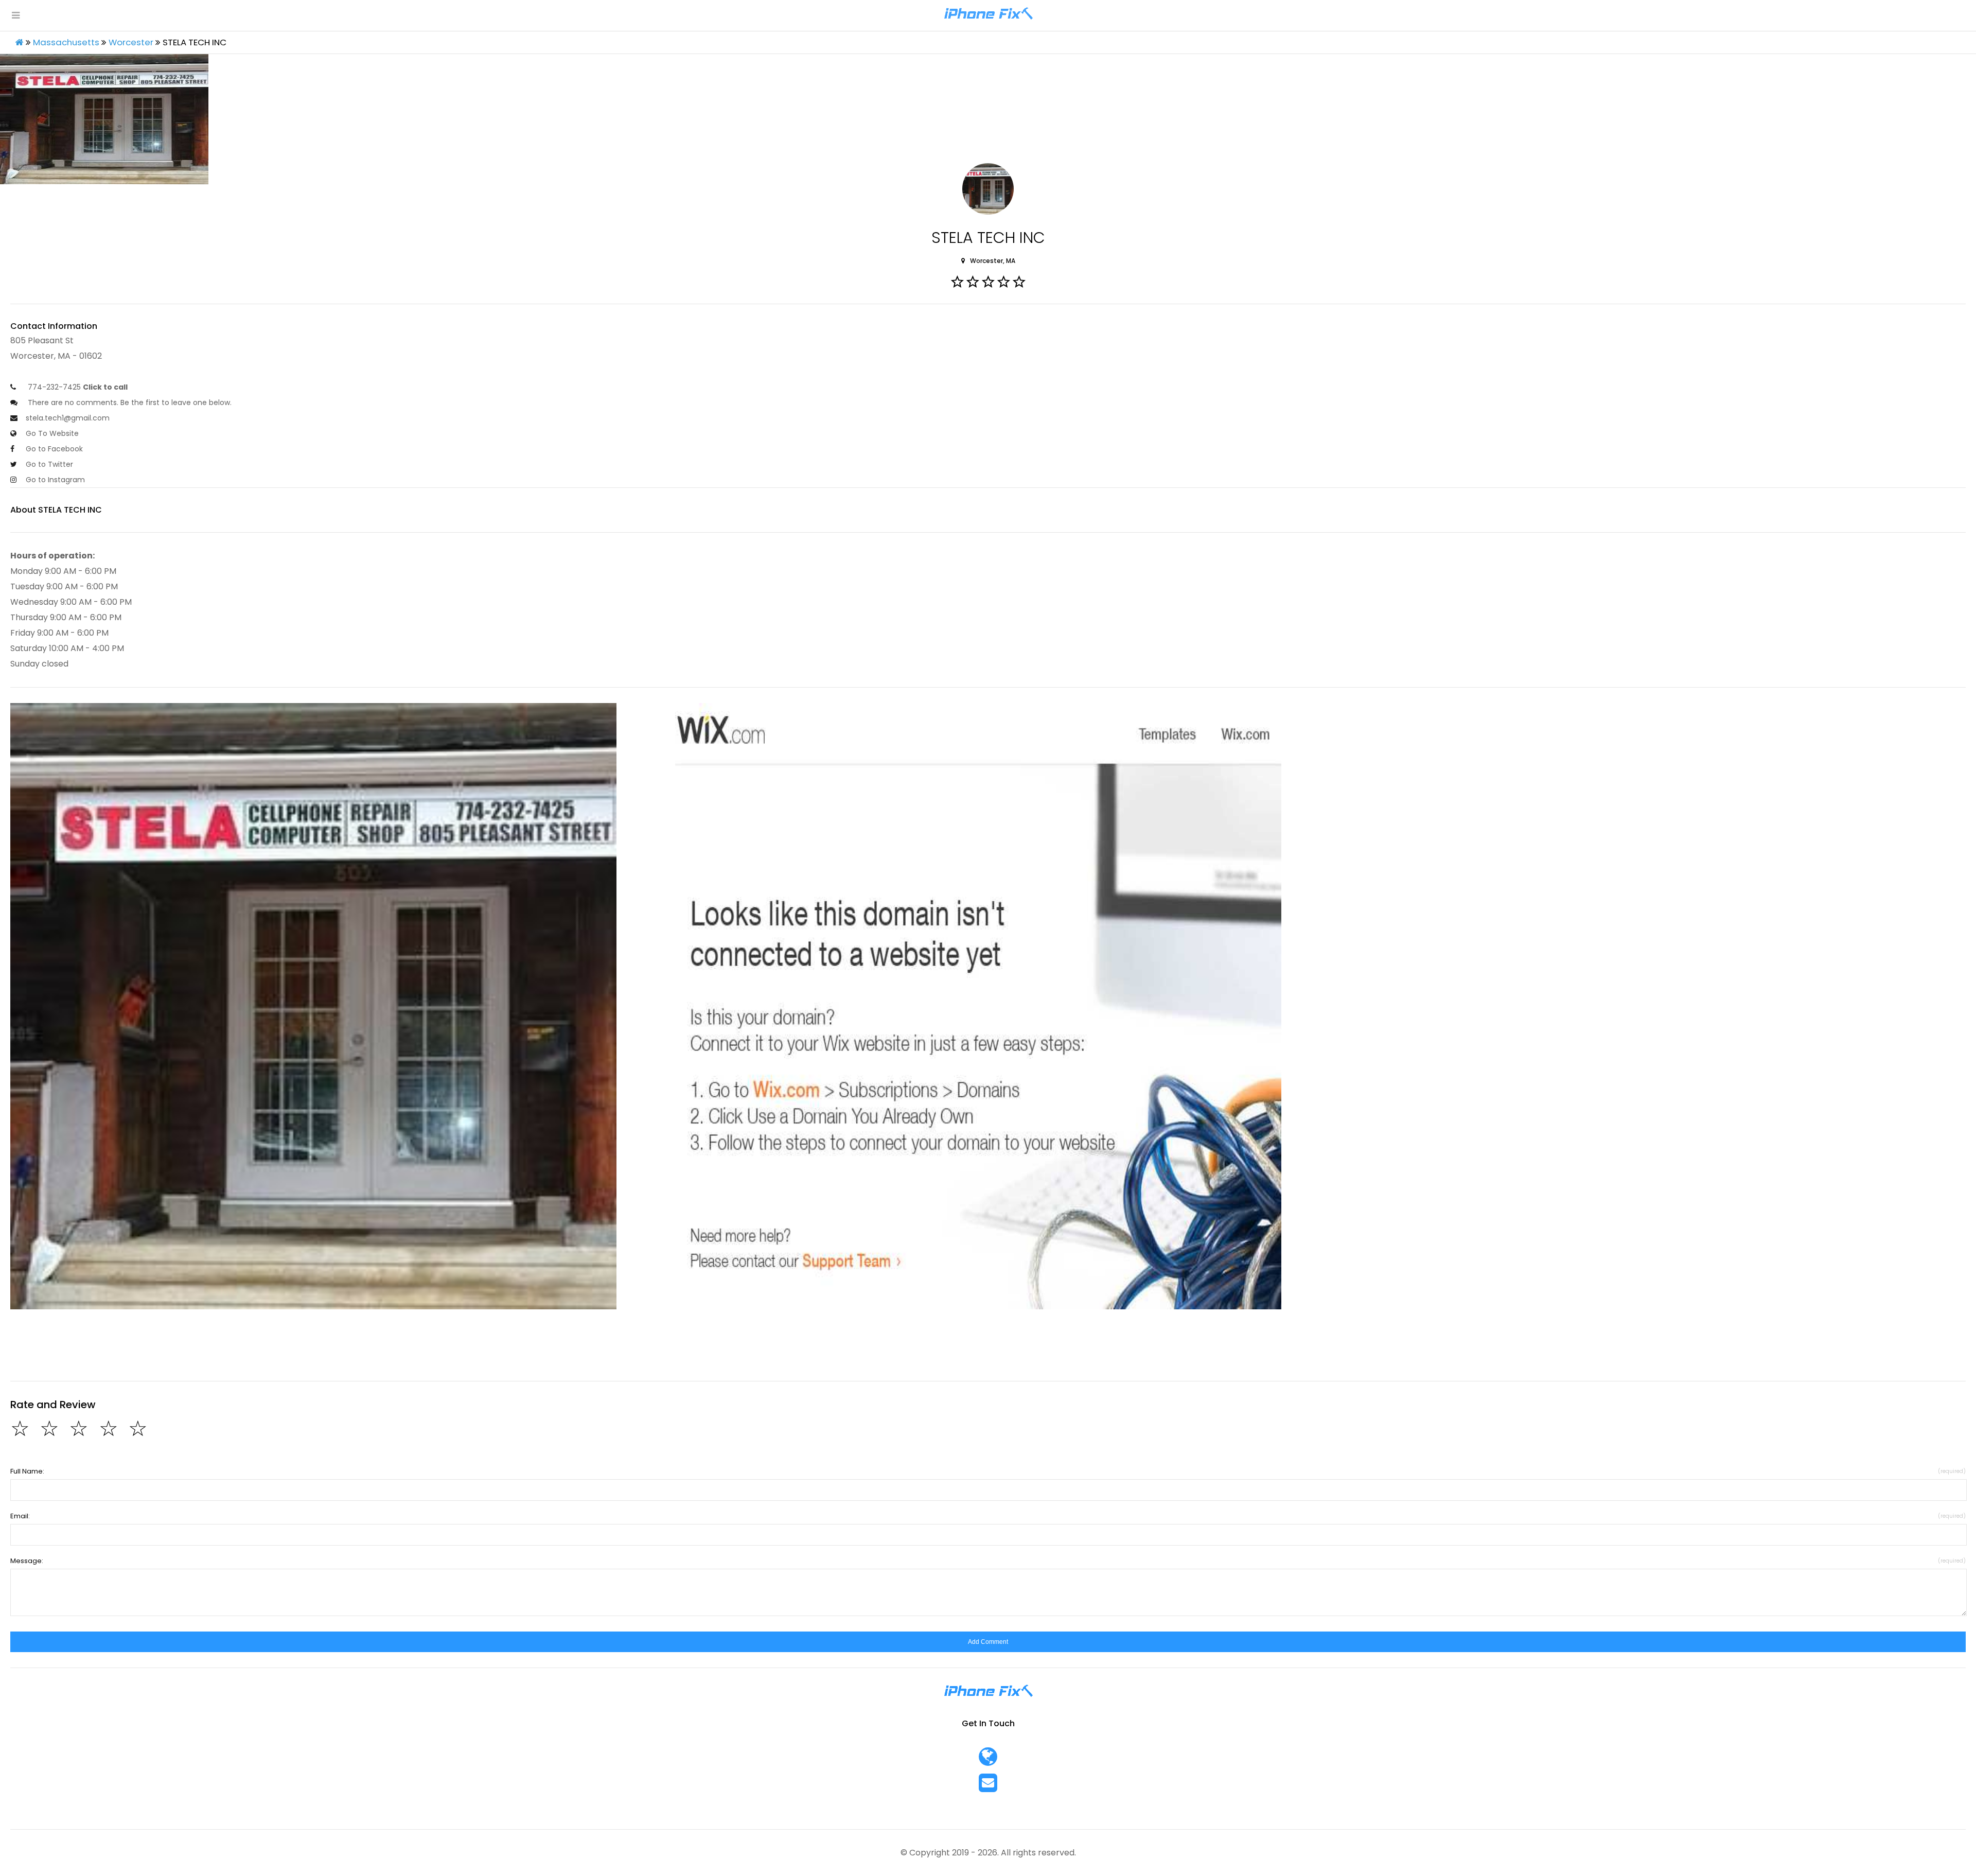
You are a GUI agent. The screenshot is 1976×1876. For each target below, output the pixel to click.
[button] (313, 1006)
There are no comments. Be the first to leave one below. (129, 402)
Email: (988, 1516)
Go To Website (52, 433)
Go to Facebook (54, 449)
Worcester (131, 42)
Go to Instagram (55, 480)
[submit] (988, 1642)
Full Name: (988, 1471)
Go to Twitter (49, 464)
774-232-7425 (77, 387)
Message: (988, 1561)
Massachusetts (66, 42)
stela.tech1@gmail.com (68, 418)
